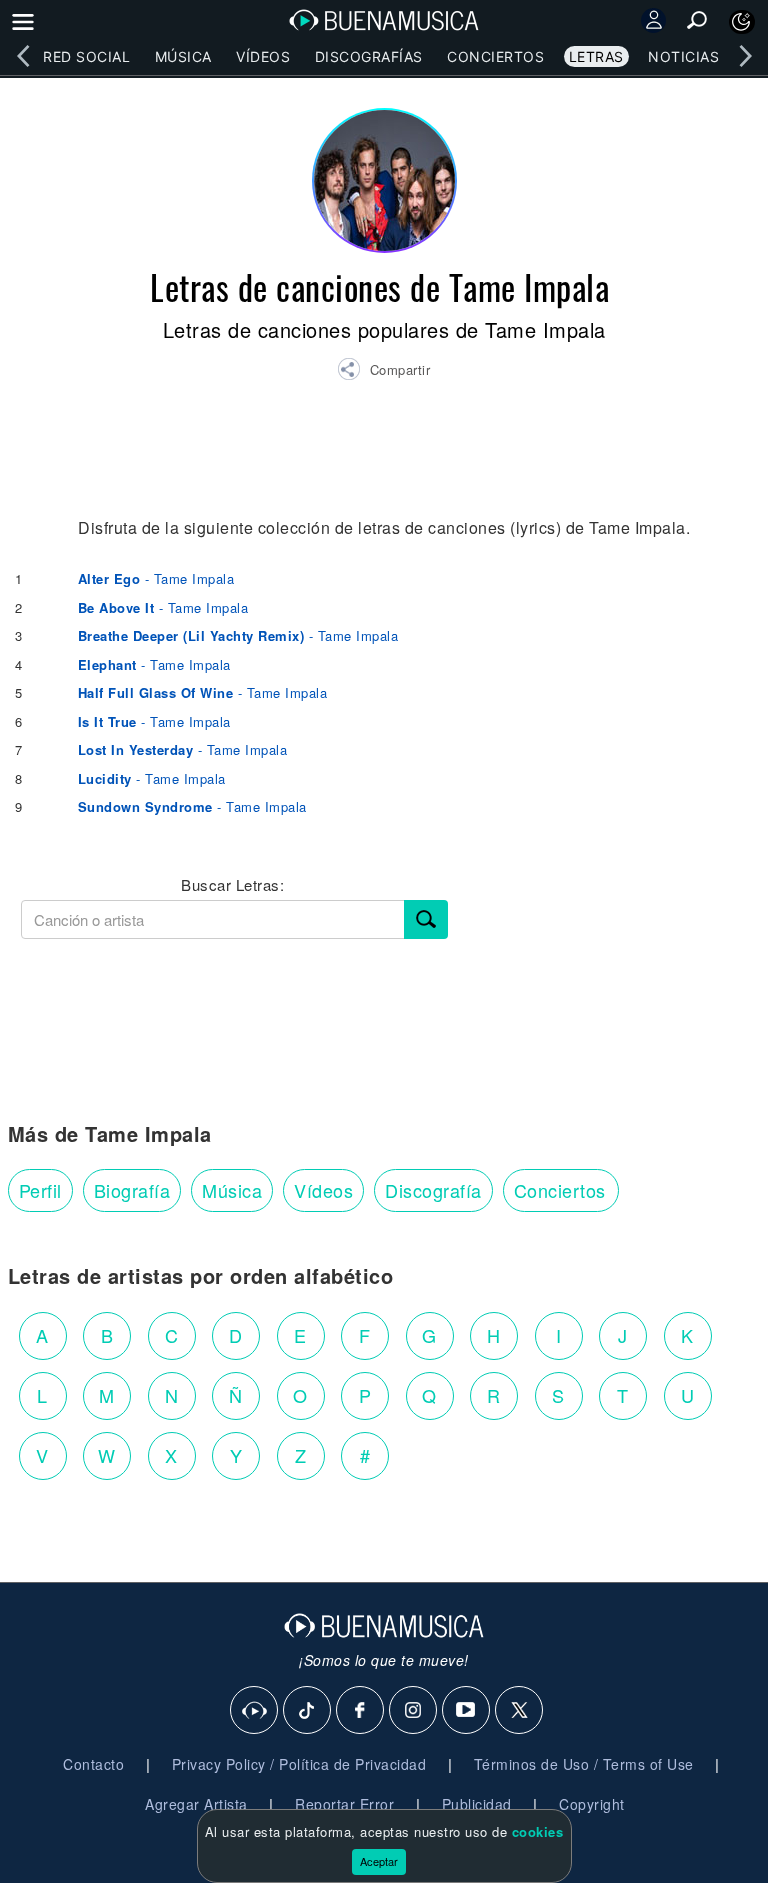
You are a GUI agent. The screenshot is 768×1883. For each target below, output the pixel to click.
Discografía (433, 1190)
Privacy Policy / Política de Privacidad (299, 1764)
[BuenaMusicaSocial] (255, 1711)
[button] (383, 372)
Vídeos (263, 56)
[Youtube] (467, 1711)
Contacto (93, 1764)
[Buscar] (426, 919)
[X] (520, 1711)
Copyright (592, 1804)
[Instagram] (414, 1711)
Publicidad (477, 1804)
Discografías (369, 56)
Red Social (86, 56)
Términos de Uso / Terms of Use (584, 1764)
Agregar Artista (196, 1804)
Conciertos (495, 56)
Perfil (40, 1190)
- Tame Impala (156, 578)
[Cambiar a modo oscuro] (742, 22)
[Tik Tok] (308, 1711)
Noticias (683, 56)
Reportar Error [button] (344, 1804)
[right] (745, 56)
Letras (596, 56)
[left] (23, 56)
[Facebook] (361, 1711)
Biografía (132, 1190)
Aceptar (379, 1861)
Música (183, 56)
